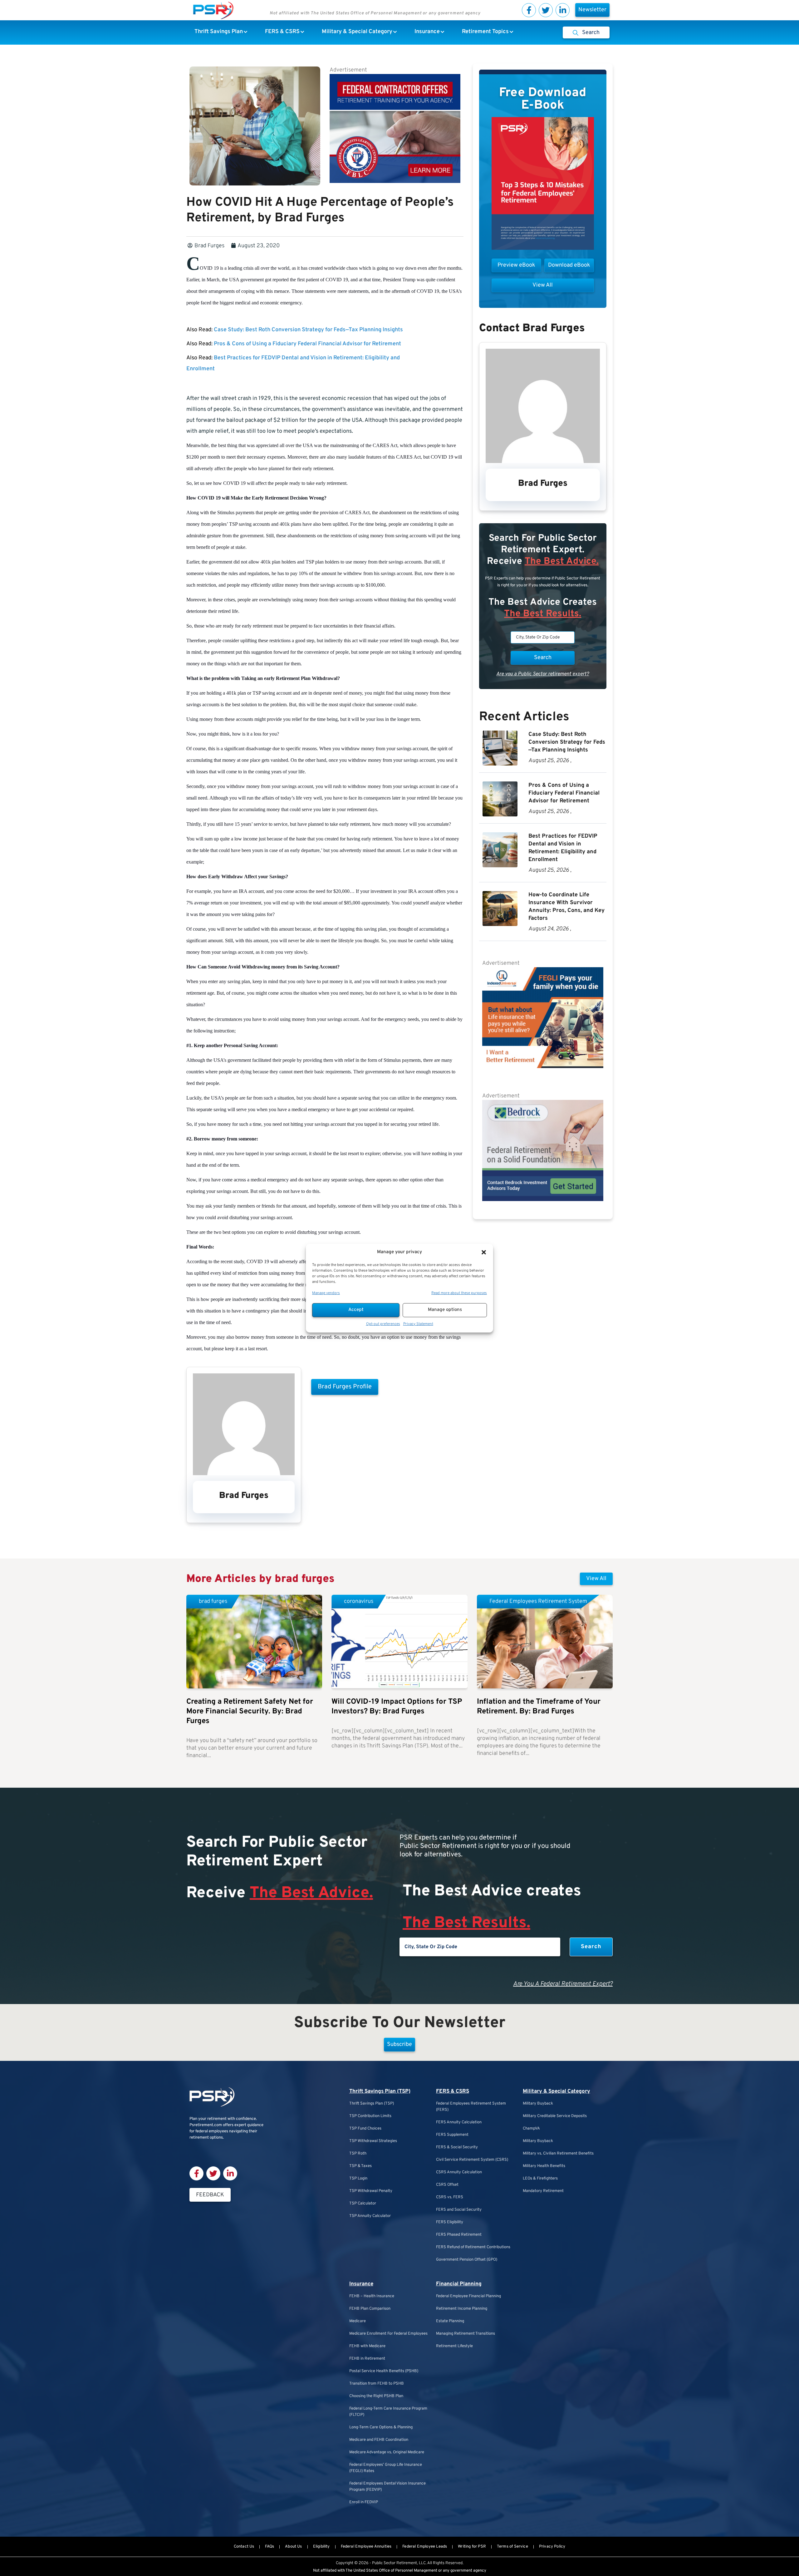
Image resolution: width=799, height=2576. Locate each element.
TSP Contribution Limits (370, 2116)
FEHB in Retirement (367, 2359)
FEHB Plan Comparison (370, 2309)
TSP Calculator (363, 2204)
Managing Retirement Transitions (466, 2334)
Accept (356, 1310)
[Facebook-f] (529, 10)
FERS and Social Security (459, 2210)
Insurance (361, 2284)
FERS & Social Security (457, 2147)
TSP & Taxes (360, 2166)
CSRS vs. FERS (450, 2197)
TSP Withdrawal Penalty (371, 2191)
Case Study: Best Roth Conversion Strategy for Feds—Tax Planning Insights (308, 330)
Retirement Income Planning (462, 2309)
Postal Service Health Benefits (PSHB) (384, 2371)
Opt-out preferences (383, 1324)
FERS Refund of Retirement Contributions (473, 2247)
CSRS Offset (447, 2185)
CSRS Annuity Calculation (459, 2172)
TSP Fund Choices (365, 2129)
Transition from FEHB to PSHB (377, 2384)
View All (596, 1579)
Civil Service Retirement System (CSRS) (472, 2160)
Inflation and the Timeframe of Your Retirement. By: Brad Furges (539, 1707)
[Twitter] (546, 10)
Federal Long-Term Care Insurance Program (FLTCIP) (388, 2412)
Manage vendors (326, 1293)
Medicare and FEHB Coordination (379, 2440)
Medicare (358, 2321)
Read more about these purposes (459, 1293)
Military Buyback (538, 2104)
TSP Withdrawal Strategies (373, 2141)
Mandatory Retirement (543, 2191)
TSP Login (358, 2179)
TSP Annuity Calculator (370, 2216)
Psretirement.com (206, 2125)
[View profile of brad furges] (244, 1474)
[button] (484, 1252)
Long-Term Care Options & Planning (381, 2427)
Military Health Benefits (544, 2166)
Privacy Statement (418, 1324)
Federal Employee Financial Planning (468, 2296)
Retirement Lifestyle (454, 2346)
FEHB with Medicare (367, 2346)
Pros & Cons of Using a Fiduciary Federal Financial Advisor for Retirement (307, 344)
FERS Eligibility (450, 2222)
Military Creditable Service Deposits (555, 2116)
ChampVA (531, 2129)
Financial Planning (459, 2284)
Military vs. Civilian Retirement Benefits (558, 2154)
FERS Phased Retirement (459, 2235)
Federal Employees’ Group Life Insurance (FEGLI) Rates (386, 2468)
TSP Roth (358, 2154)
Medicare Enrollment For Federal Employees (388, 2334)
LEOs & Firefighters (540, 2179)
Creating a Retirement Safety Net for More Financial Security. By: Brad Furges (250, 1712)
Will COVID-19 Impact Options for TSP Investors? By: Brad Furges (397, 1707)
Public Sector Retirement (395, 2563)
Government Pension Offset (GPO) (467, 2260)
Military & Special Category (556, 2091)
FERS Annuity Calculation (459, 2122)
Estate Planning (450, 2321)
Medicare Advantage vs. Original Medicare (387, 2452)
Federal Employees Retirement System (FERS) (471, 2107)
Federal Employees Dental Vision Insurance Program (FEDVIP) (387, 2487)
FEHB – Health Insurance (372, 2296)
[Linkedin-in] (563, 10)
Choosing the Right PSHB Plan (376, 2396)
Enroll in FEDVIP (364, 2502)
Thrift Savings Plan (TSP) (380, 2091)
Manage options (445, 1310)
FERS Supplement (452, 2135)
